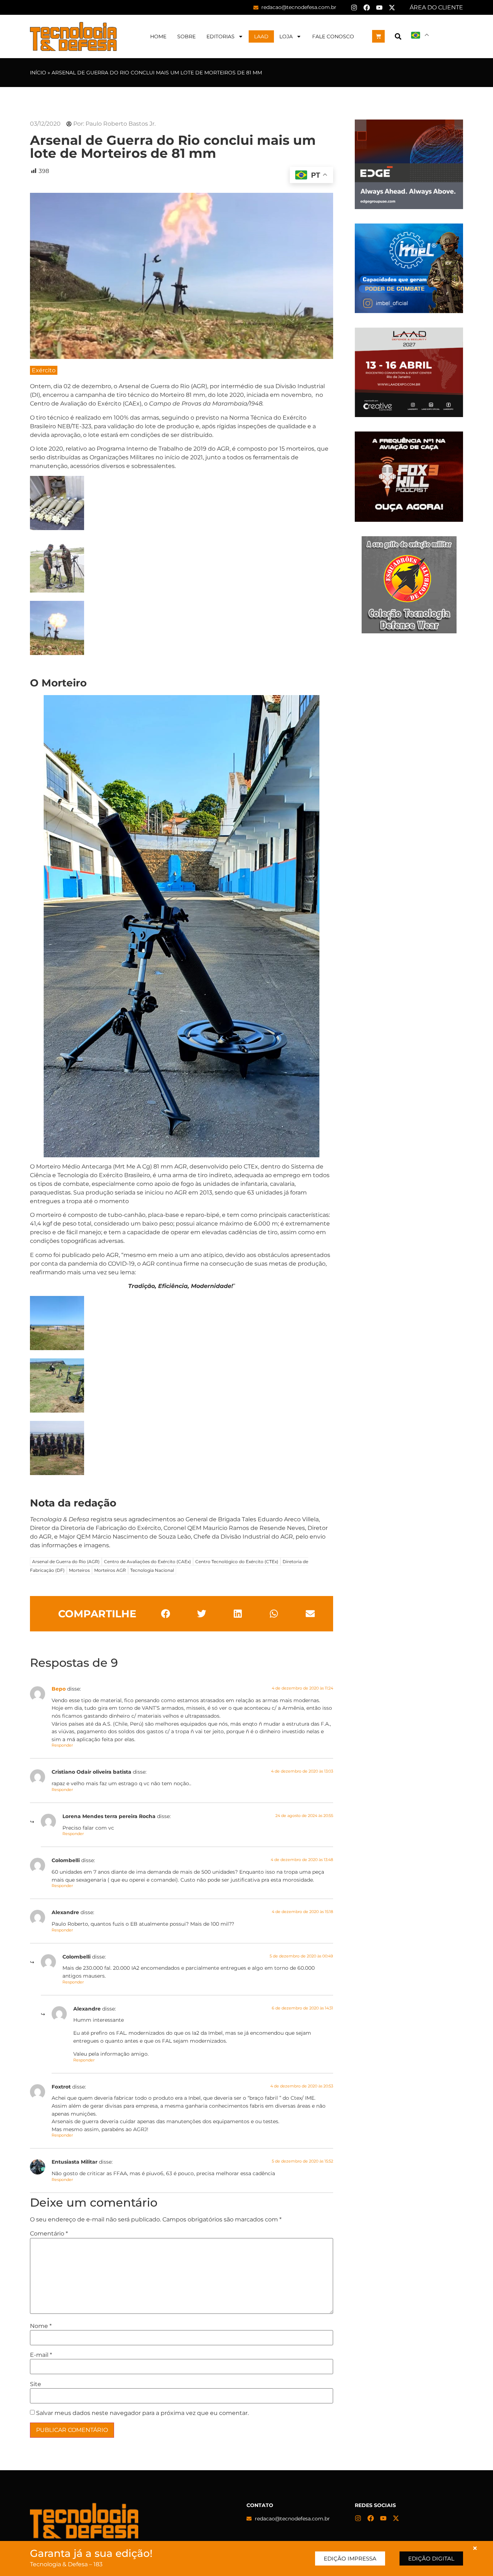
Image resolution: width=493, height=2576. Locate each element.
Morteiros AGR (110, 1570)
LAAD (261, 36)
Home (158, 36)
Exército (44, 370)
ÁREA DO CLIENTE (436, 7)
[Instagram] (354, 8)
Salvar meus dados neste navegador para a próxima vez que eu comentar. (142, 2413)
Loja (286, 36)
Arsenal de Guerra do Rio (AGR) (66, 1562)
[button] (398, 36)
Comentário (49, 2234)
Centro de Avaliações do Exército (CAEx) (147, 1562)
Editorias (221, 36)
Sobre (186, 36)
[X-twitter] (392, 8)
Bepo (59, 1689)
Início (38, 73)
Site (36, 2384)
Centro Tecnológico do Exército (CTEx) (237, 1562)
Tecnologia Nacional (152, 1570)
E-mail (41, 2355)
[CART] (378, 36)
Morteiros (79, 1570)
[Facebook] (367, 8)
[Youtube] (379, 8)
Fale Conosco (333, 36)
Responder (62, 1745)
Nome (41, 2326)
